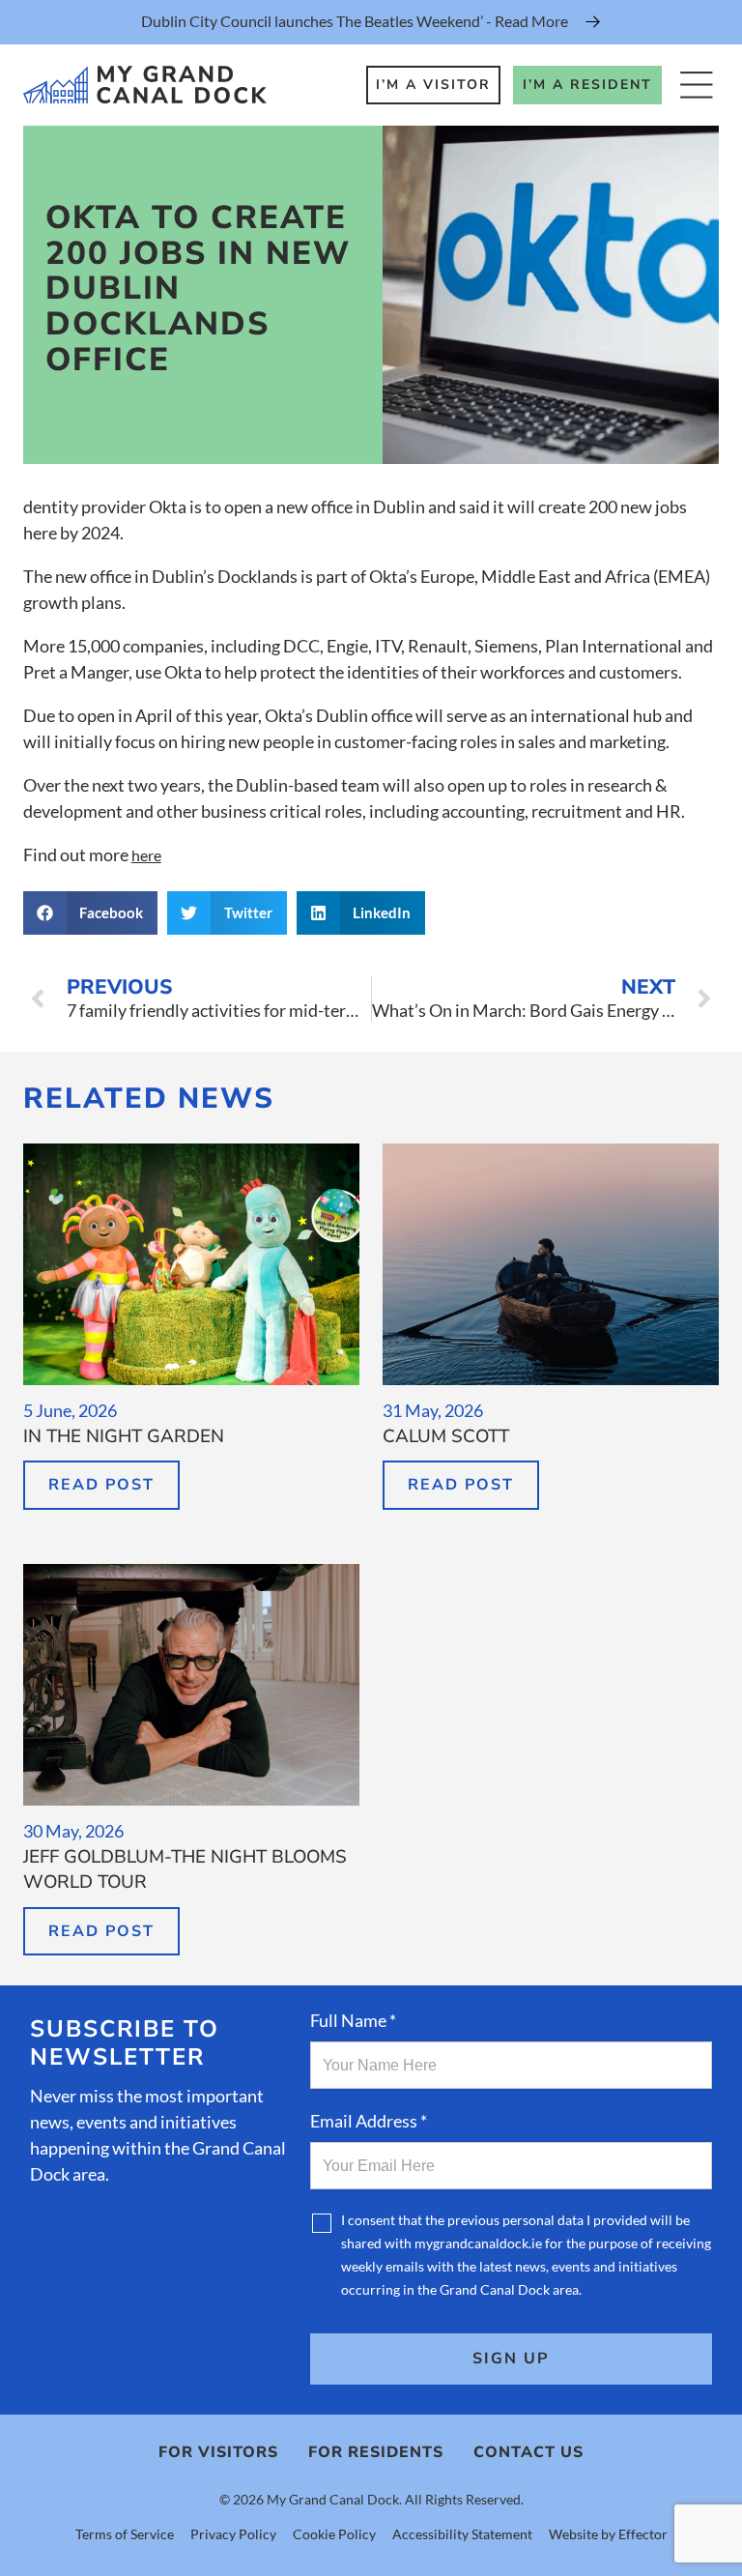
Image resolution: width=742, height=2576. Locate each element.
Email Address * (369, 2121)
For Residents (376, 2452)
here (146, 855)
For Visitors (218, 2452)
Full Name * (353, 2020)
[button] (91, 913)
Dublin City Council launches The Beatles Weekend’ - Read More (355, 21)
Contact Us (528, 2452)
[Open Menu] (696, 85)
